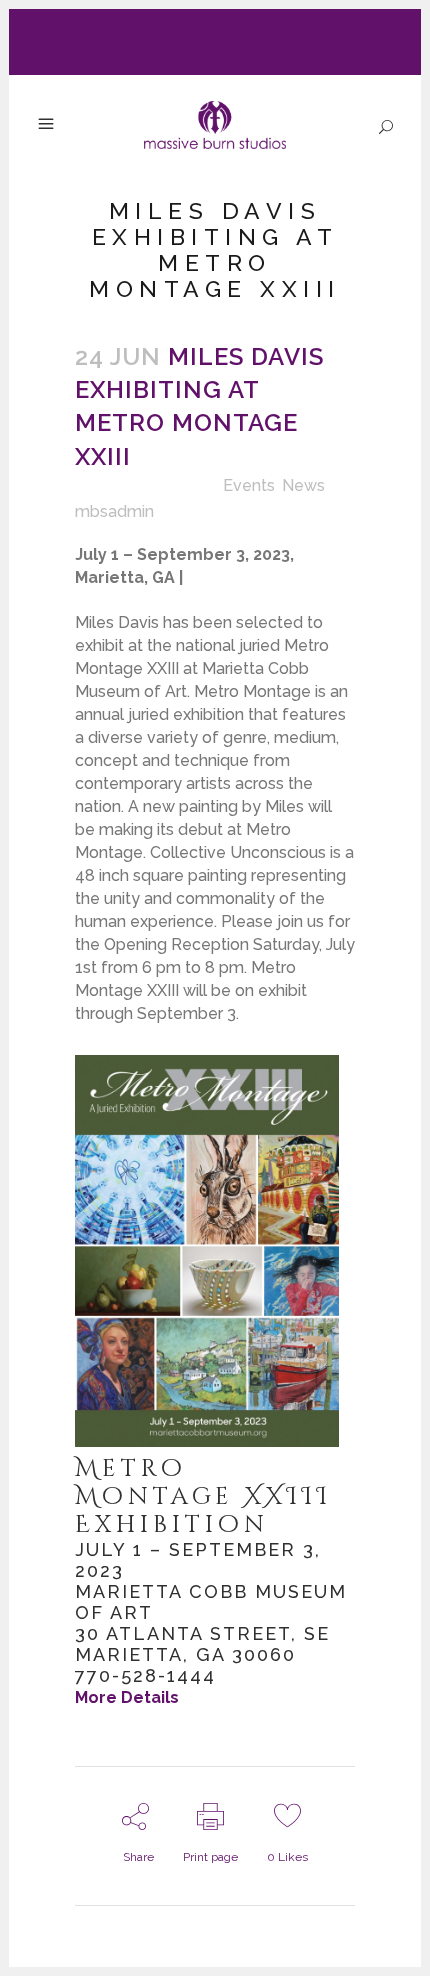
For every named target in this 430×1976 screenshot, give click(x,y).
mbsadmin (114, 511)
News (303, 485)
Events (249, 485)
